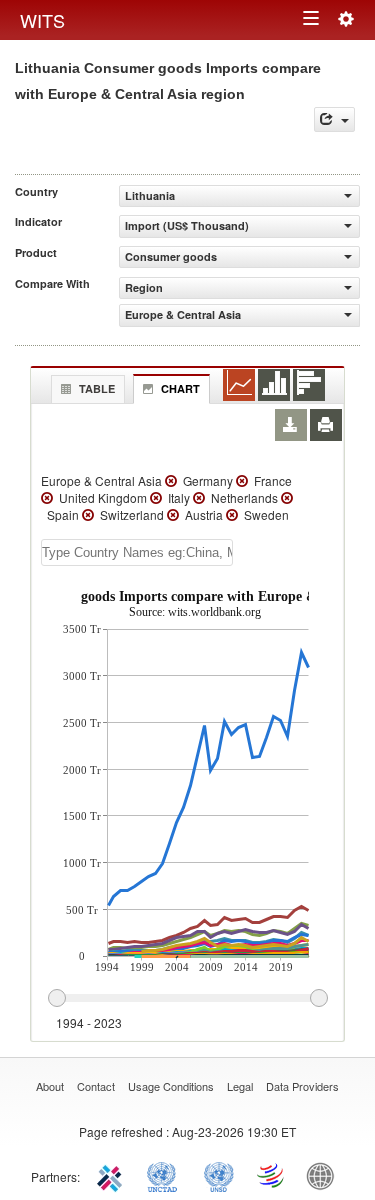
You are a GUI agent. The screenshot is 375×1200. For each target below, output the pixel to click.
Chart (180, 388)
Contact (96, 1086)
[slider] (187, 999)
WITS (42, 20)
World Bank (325, 1175)
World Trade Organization (272, 1175)
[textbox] (137, 552)
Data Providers (302, 1086)
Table (97, 388)
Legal (240, 1086)
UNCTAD (166, 1175)
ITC (113, 1175)
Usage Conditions (171, 1086)
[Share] (334, 119)
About (50, 1086)
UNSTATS (219, 1175)
